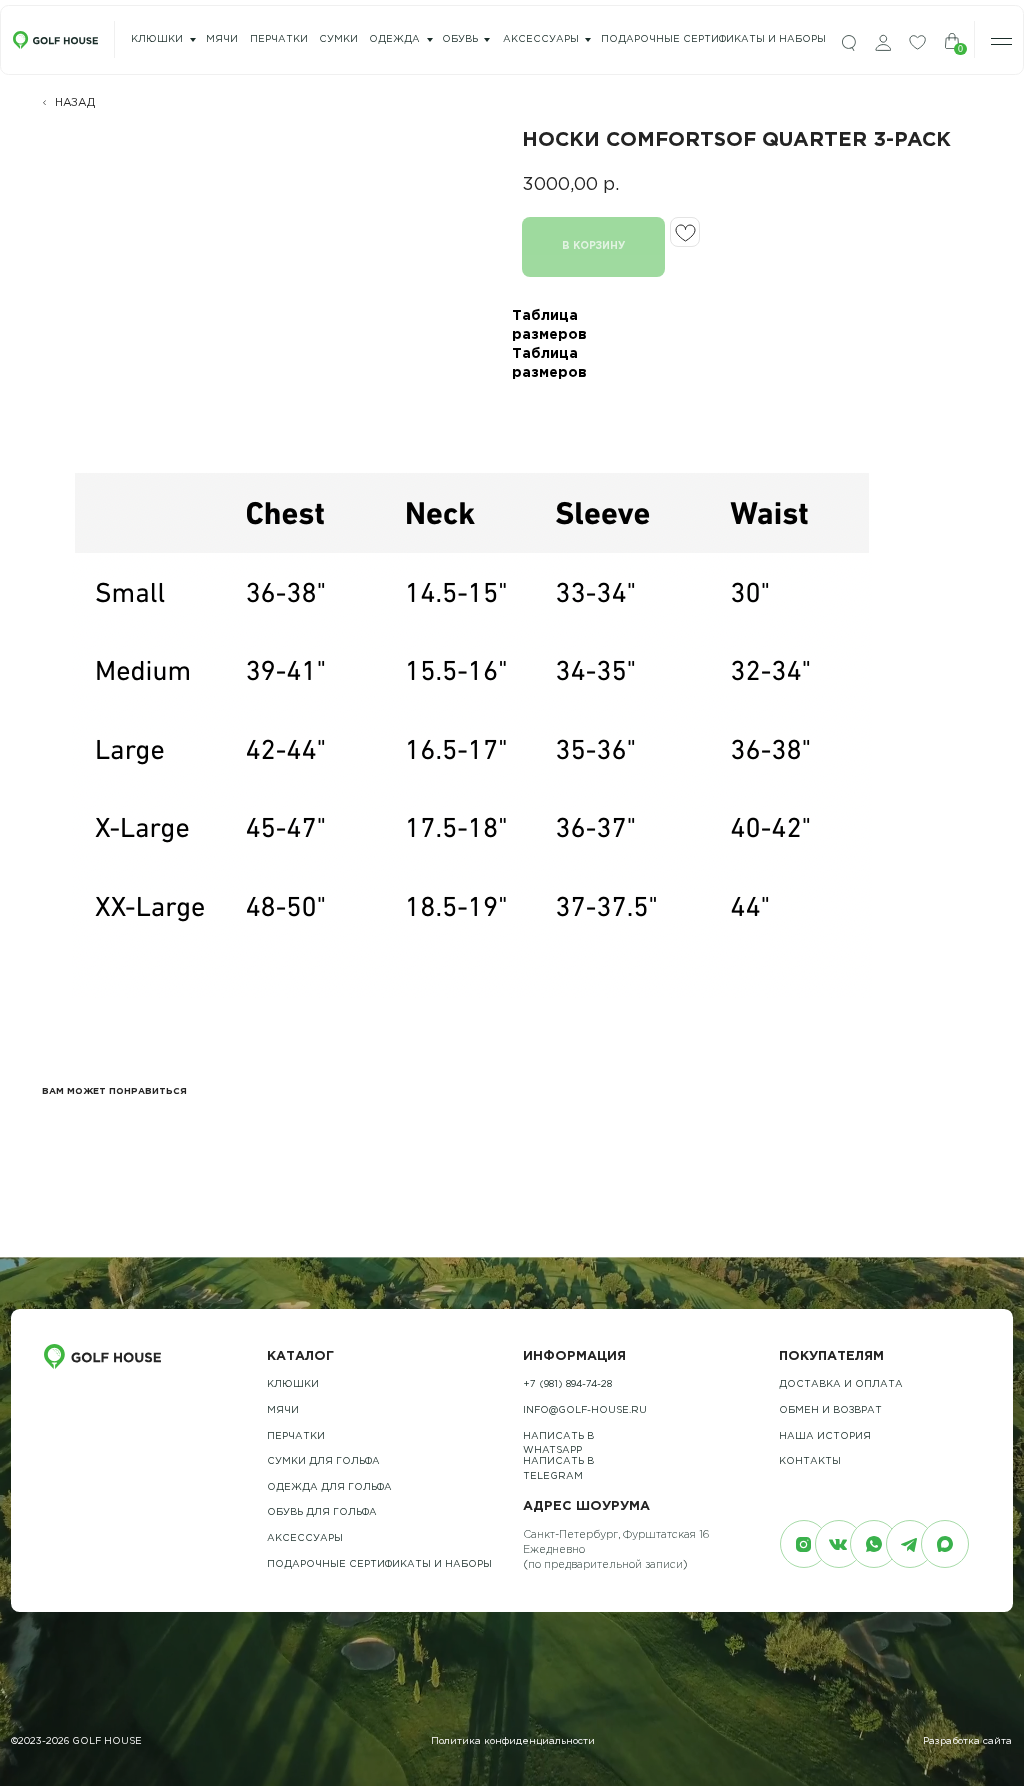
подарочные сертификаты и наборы (713, 39)
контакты (810, 1461)
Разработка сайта (967, 1741)
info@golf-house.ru (585, 1410)
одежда (394, 39)
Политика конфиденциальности (513, 1741)
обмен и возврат (830, 1410)
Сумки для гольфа (323, 1461)
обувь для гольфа (322, 1512)
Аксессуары (541, 39)
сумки (338, 39)
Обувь (460, 39)
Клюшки (157, 39)
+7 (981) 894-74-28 (567, 1384)
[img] (849, 43)
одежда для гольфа (329, 1487)
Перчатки (296, 1436)
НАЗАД (75, 103)
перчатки (279, 39)
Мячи (283, 1410)
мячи (222, 39)
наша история (825, 1436)
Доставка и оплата (841, 1384)
